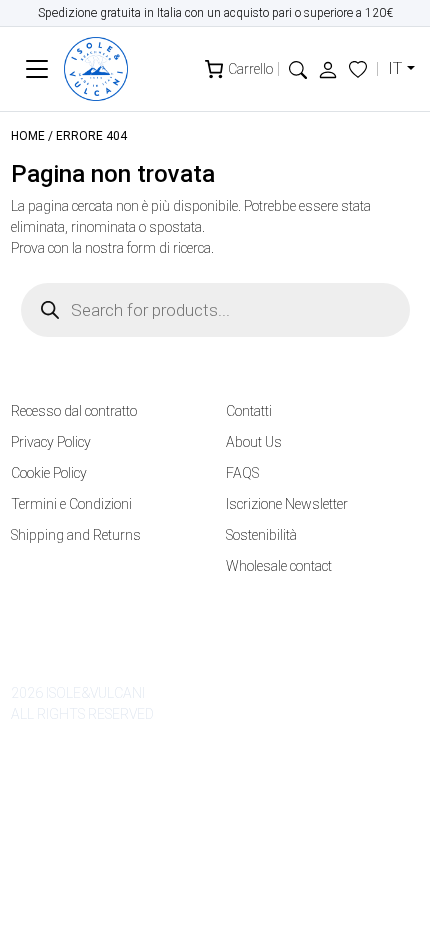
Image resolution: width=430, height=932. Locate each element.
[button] (298, 68)
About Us (254, 442)
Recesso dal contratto (74, 411)
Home (28, 136)
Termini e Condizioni (71, 504)
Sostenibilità (261, 535)
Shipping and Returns (76, 535)
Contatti (249, 411)
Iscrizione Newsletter (287, 504)
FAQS (242, 473)
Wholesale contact (279, 566)
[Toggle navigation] (37, 69)
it (395, 68)
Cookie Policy (49, 473)
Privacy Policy (51, 442)
